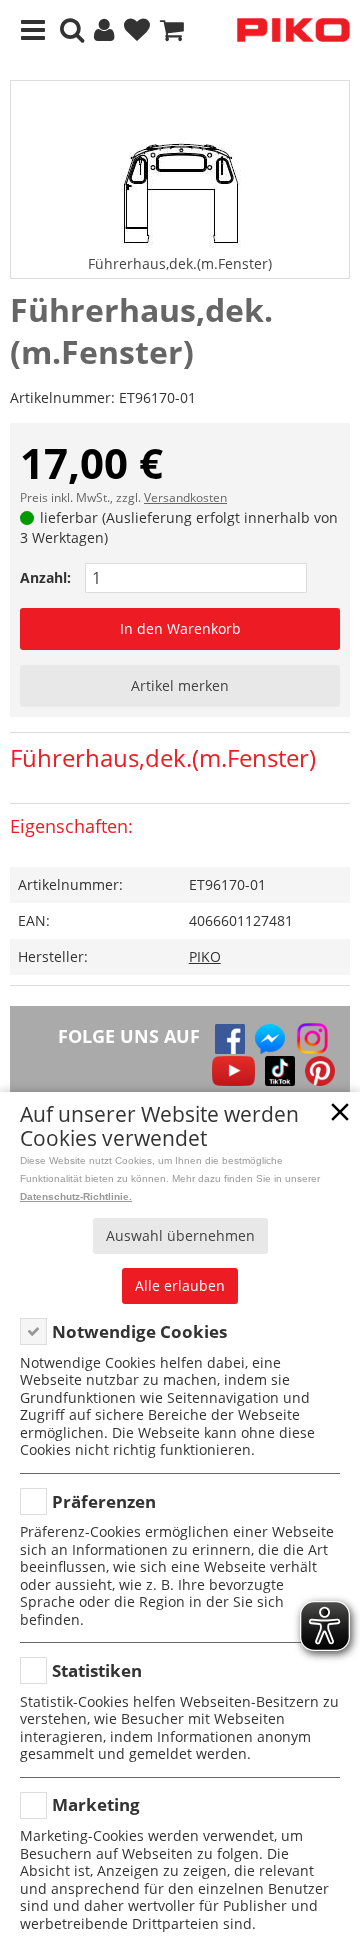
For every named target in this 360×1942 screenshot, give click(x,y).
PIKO (205, 956)
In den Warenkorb (180, 628)
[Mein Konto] (104, 30)
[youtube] (233, 1071)
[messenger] (270, 1039)
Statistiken (97, 1670)
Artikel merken (180, 685)
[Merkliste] (137, 30)
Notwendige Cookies (139, 1331)
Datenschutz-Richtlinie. (76, 1196)
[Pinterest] (320, 1071)
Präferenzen (104, 1501)
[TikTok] (280, 1071)
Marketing (96, 1804)
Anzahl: (45, 577)
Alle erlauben (180, 1285)
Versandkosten (185, 497)
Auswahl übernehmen (180, 1235)
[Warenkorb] (172, 30)
